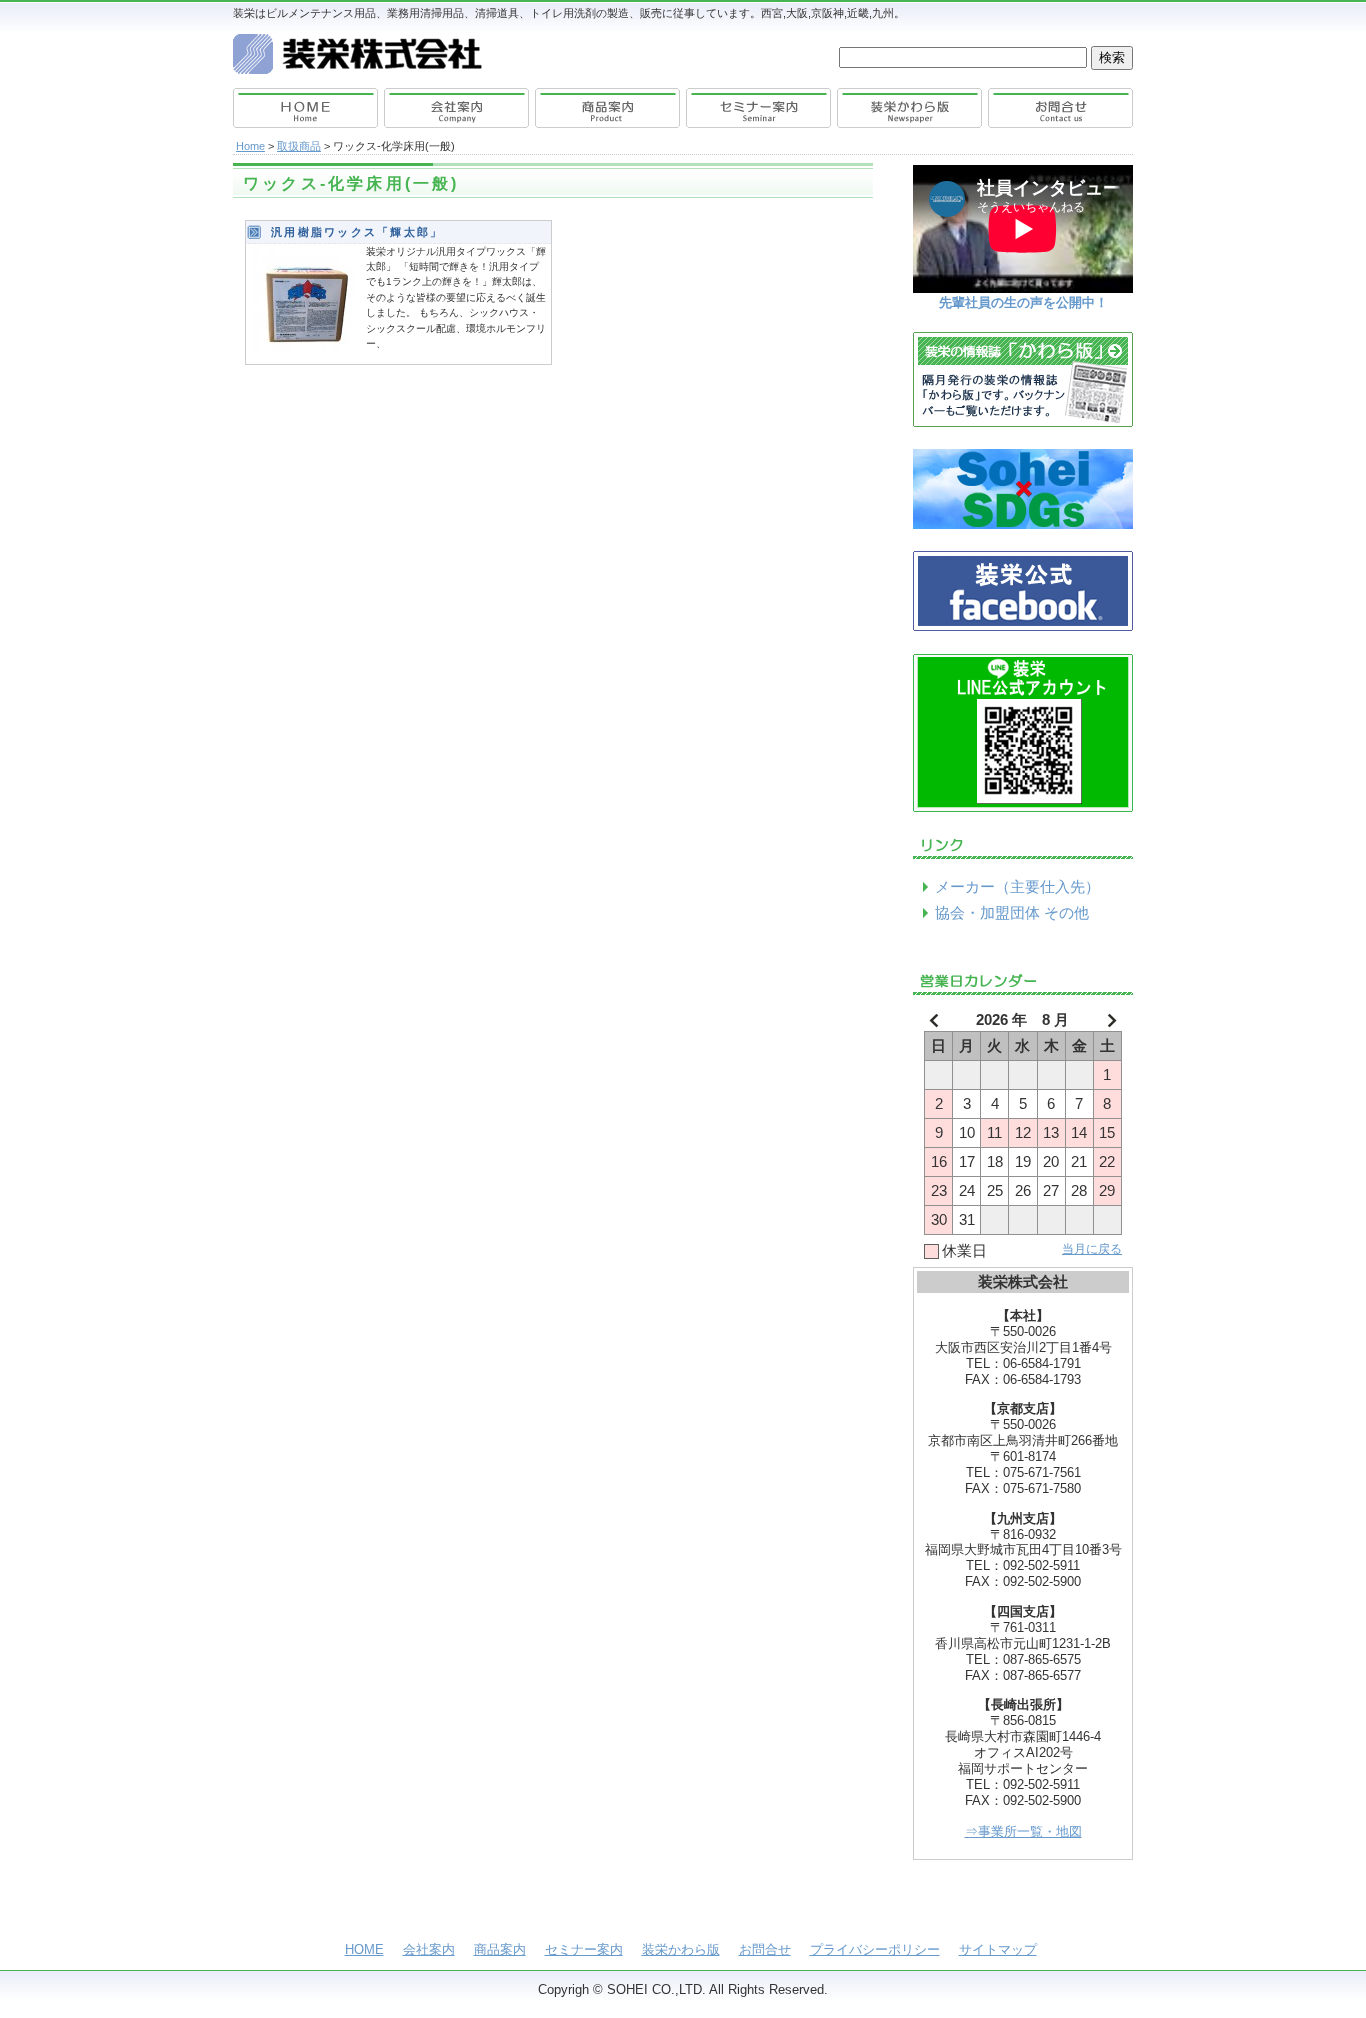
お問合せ (1058, 108)
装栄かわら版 (908, 108)
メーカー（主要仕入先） (1017, 887)
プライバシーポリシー (875, 1949)
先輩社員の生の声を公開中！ (1023, 302)
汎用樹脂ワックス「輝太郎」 (357, 232)
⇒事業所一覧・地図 (1023, 1831)
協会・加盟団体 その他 (1012, 913)
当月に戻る (1092, 1248)
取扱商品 (299, 146)
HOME (308, 108)
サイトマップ (998, 1949)
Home (250, 146)
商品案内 (608, 108)
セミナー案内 (758, 108)
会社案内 (458, 108)
